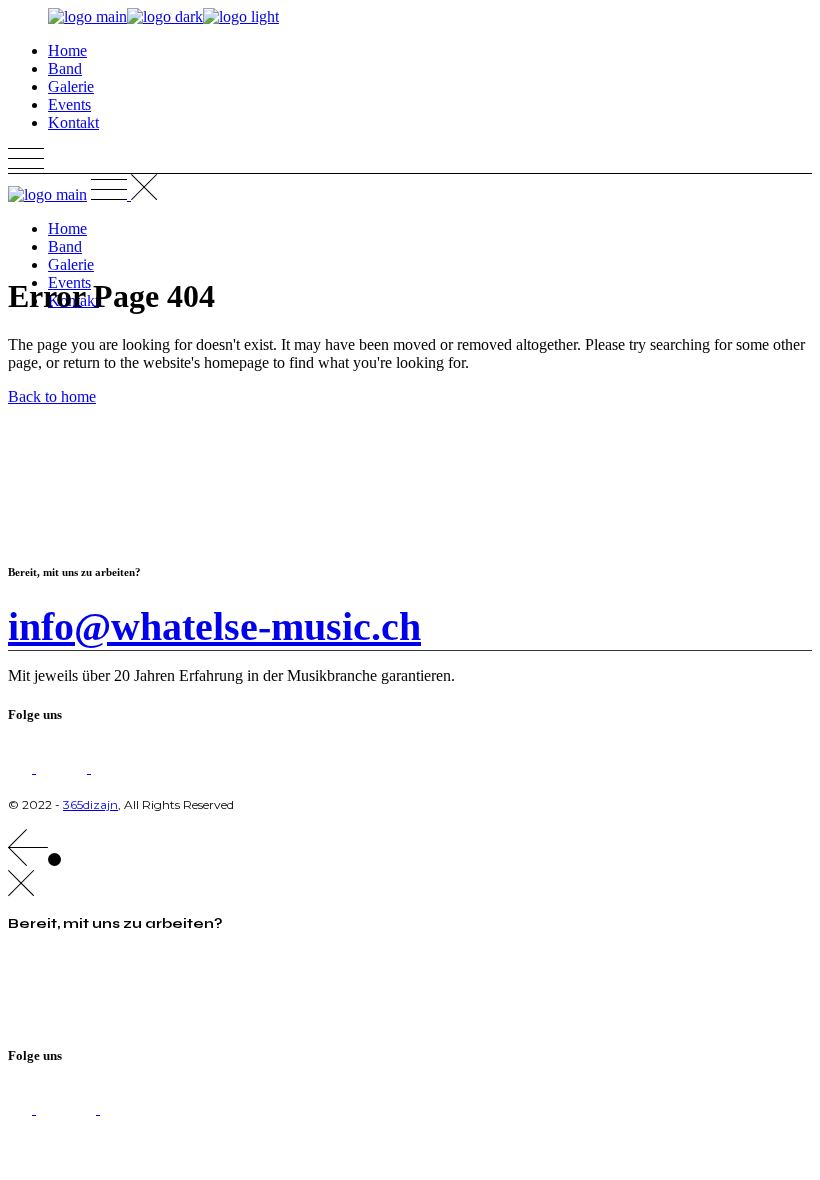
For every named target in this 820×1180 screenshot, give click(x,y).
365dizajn (90, 804)
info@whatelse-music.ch (214, 626)
